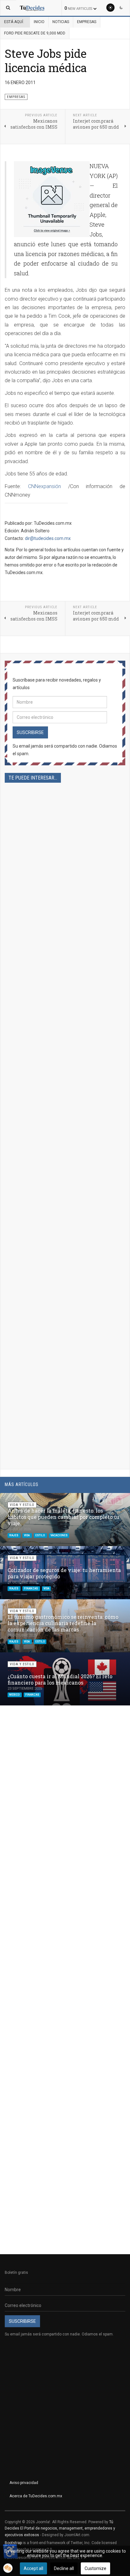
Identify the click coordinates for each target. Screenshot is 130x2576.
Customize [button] (95, 2568)
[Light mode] (110, 8)
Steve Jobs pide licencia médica (46, 61)
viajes (14, 1535)
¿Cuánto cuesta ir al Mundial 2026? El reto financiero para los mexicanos (60, 1679)
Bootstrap (13, 2543)
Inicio (39, 22)
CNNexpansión (44, 486)
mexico (15, 1695)
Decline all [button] (64, 2568)
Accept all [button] (33, 2568)
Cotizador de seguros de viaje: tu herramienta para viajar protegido (64, 1573)
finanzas (31, 1588)
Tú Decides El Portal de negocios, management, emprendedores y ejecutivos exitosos (60, 2528)
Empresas (87, 22)
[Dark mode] (121, 8)
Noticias (61, 22)
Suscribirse (30, 732)
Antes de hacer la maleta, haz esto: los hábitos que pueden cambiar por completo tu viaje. (63, 1517)
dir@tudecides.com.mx (48, 538)
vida (27, 1535)
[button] (110, 1501)
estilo (40, 1535)
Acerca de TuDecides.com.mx (36, 2496)
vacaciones (59, 1535)
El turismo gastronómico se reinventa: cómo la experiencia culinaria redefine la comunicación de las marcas (63, 1623)
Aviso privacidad (24, 2483)
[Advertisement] (65, 1057)
